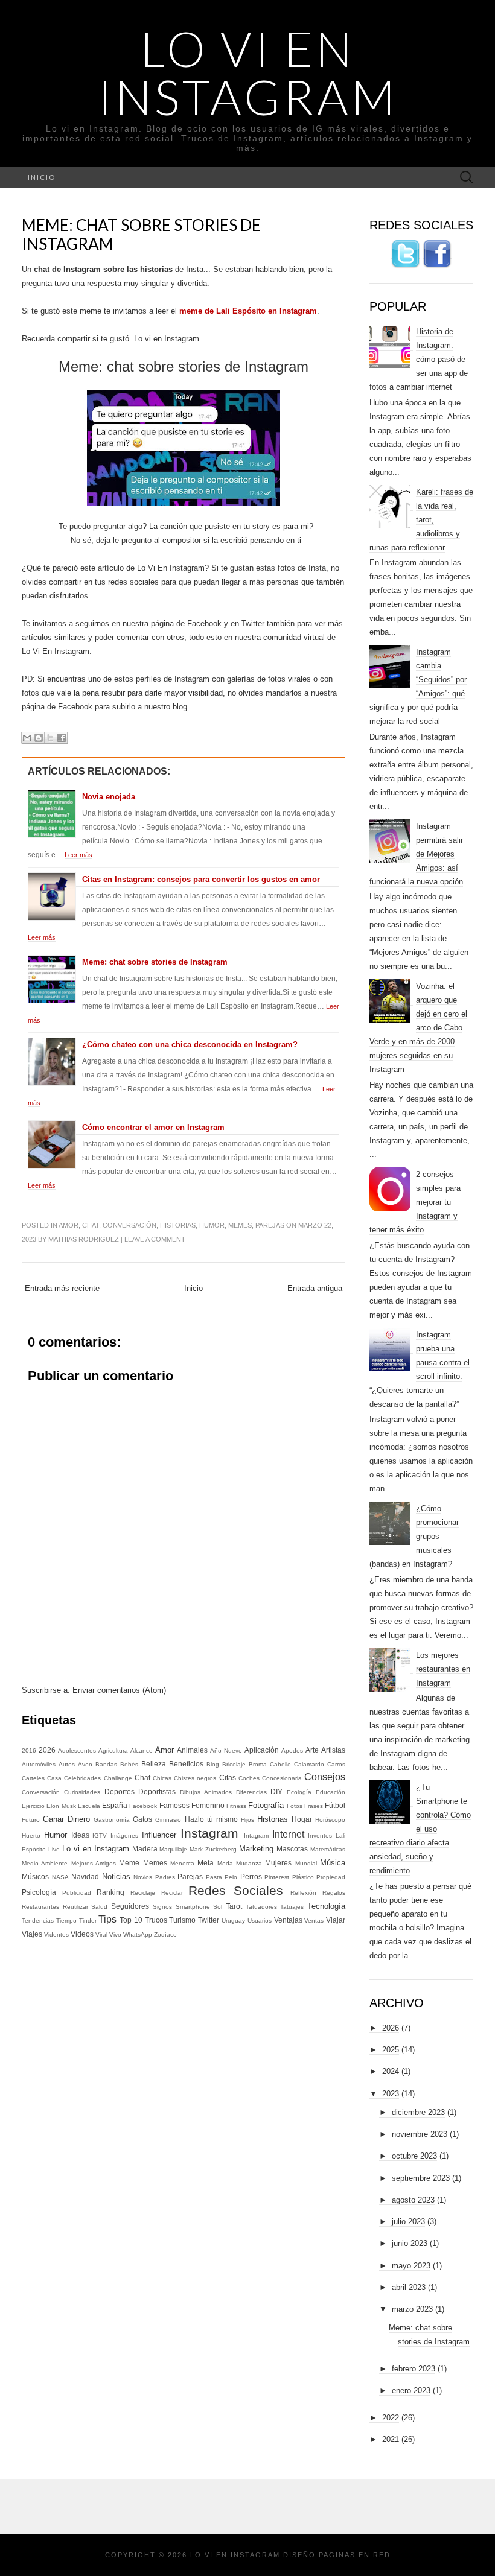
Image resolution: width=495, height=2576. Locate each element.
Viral (101, 1934)
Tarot (234, 1906)
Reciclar (172, 1893)
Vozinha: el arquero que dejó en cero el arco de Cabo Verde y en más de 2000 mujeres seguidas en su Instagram (418, 1028)
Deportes (120, 1791)
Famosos (174, 1805)
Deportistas (157, 1791)
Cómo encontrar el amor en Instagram (153, 1127)
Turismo (182, 1920)
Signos (162, 1907)
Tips (107, 1919)
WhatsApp (138, 1934)
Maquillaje (173, 1849)
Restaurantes (40, 1907)
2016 (29, 1750)
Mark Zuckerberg (213, 1849)
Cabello (280, 1764)
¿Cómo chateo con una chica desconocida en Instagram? (190, 1045)
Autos (67, 1764)
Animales (192, 1750)
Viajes (32, 1934)
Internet (288, 1834)
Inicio (42, 177)
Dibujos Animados (206, 1792)
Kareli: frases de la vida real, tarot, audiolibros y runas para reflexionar (421, 520)
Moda (225, 1863)
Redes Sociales (236, 1890)
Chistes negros (195, 1778)
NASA (60, 1877)
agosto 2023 (413, 2200)
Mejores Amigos (94, 1863)
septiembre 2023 (421, 2178)
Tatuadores (261, 1907)
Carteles (33, 1778)
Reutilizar (75, 1907)
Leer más (78, 855)
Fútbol (335, 1805)
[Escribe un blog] (39, 738)
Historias (178, 1225)
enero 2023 (411, 2390)
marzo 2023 (412, 2309)
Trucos (156, 1920)
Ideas (80, 1835)
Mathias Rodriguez (84, 1239)
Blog (213, 1764)
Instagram (209, 1833)
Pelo (231, 1877)
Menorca (182, 1863)
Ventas (314, 1921)
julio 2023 (408, 2222)
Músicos (35, 1876)
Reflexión (303, 1893)
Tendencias (38, 1921)
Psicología (39, 1892)
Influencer (159, 1835)
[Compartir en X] (50, 738)
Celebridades (82, 1778)
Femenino (208, 1805)
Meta (206, 1863)
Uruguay (233, 1921)
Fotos (295, 1806)
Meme (129, 1863)
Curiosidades (82, 1792)
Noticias (116, 1876)
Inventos (320, 1835)
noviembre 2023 (420, 2134)
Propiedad (331, 1877)
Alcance (142, 1750)
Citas (228, 1778)
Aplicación (262, 1750)
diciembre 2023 (418, 2112)
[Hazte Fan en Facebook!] (437, 254)
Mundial (306, 1863)
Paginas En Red (355, 2555)
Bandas (106, 1764)
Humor (212, 1225)
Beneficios (186, 1764)
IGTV (100, 1835)
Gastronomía (112, 1820)
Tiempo (66, 1921)
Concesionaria (282, 1778)
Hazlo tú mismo (211, 1819)
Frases (314, 1806)
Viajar (336, 1920)
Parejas (270, 1225)
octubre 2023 (414, 2156)
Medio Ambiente (45, 1863)
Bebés (129, 1764)
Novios (143, 1877)
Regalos (334, 1893)
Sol (218, 1907)
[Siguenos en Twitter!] (406, 254)
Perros (251, 1876)
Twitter (209, 1920)
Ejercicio (33, 1806)
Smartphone (193, 1907)
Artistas (333, 1750)
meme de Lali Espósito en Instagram (248, 311)
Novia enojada (109, 797)
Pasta (214, 1877)
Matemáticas (328, 1849)
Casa (54, 1778)
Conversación (129, 1225)
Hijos (247, 1820)
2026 (47, 1750)
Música (333, 1863)
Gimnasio (168, 1820)
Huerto (31, 1835)
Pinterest (277, 1877)
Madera (145, 1849)
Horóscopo (330, 1820)
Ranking (110, 1892)
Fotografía (266, 1805)
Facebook (143, 1806)
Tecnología (326, 1906)
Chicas (162, 1778)
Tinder (88, 1921)
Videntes (56, 1934)
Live (54, 1849)
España (115, 1805)
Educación (331, 1792)
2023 (391, 2094)
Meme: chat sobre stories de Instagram (141, 234)
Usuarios (260, 1921)
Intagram (256, 1835)
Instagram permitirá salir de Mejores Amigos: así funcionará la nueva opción (416, 854)
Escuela (89, 1806)
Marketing (256, 1849)
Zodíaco (165, 1934)
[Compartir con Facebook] (62, 738)
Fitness (236, 1806)
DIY (276, 1791)
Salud (99, 1907)
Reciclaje (143, 1893)
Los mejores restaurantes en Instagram (443, 1669)
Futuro (31, 1820)
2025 (391, 2050)
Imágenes (124, 1835)
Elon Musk (61, 1806)
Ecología (299, 1792)
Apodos (292, 1750)
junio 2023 (410, 2243)
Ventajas (288, 1920)
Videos (82, 1934)
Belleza (154, 1764)
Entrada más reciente (62, 1288)
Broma (258, 1764)
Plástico (303, 1877)
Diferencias (251, 1792)
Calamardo (309, 1764)
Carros (336, 1764)
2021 (391, 2439)
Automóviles (39, 1764)
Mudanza (249, 1863)
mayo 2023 (411, 2266)
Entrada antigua (315, 1288)
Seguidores (130, 1906)
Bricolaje (234, 1764)
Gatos (142, 1819)
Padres (165, 1877)
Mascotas (292, 1849)
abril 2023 (409, 2287)
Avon (85, 1764)
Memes (240, 1225)
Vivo (115, 1934)
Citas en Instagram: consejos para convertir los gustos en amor (201, 879)
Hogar (302, 1819)
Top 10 (131, 1920)
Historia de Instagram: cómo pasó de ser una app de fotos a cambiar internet (419, 359)
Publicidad (77, 1893)
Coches (249, 1778)
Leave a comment (155, 1239)
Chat (91, 1225)
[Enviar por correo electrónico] (27, 738)
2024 (391, 2071)
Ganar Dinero (66, 1819)
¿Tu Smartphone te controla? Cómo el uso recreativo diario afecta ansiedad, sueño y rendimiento (420, 1829)
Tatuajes (292, 1907)
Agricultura (113, 1750)
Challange (118, 1778)
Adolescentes (77, 1750)
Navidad (85, 1876)
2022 (391, 2418)
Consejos (325, 1777)
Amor (69, 1225)
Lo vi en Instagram (248, 72)
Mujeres (278, 1863)
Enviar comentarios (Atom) (119, 1690)
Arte (312, 1750)
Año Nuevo (226, 1750)
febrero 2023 (414, 2369)
